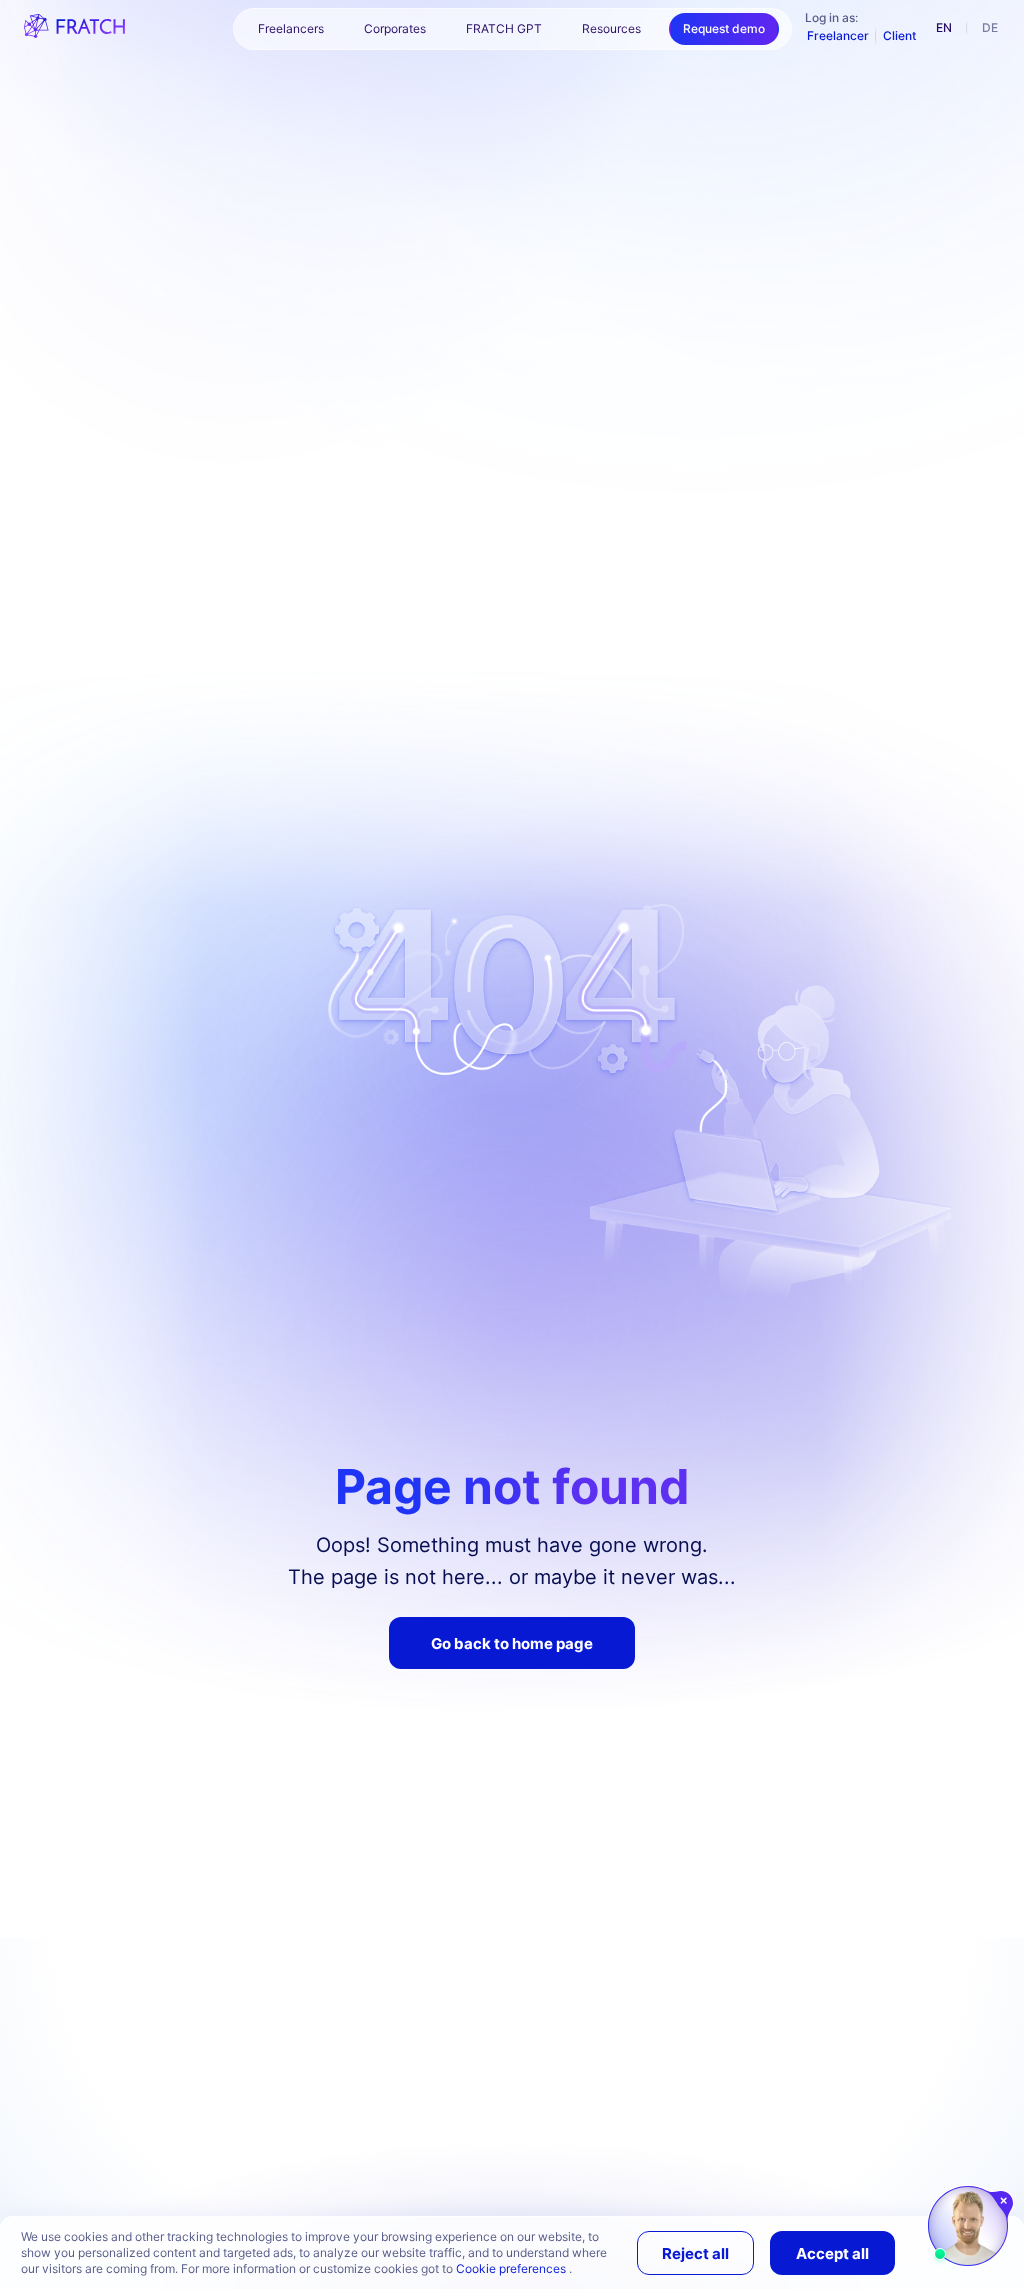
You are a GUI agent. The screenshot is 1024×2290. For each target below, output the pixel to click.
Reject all (695, 2253)
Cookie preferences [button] (512, 2268)
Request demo (724, 28)
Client (899, 35)
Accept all (832, 2253)
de (990, 27)
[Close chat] (1004, 2201)
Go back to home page (512, 1643)
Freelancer (838, 35)
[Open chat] (968, 2226)
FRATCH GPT (504, 28)
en (944, 27)
